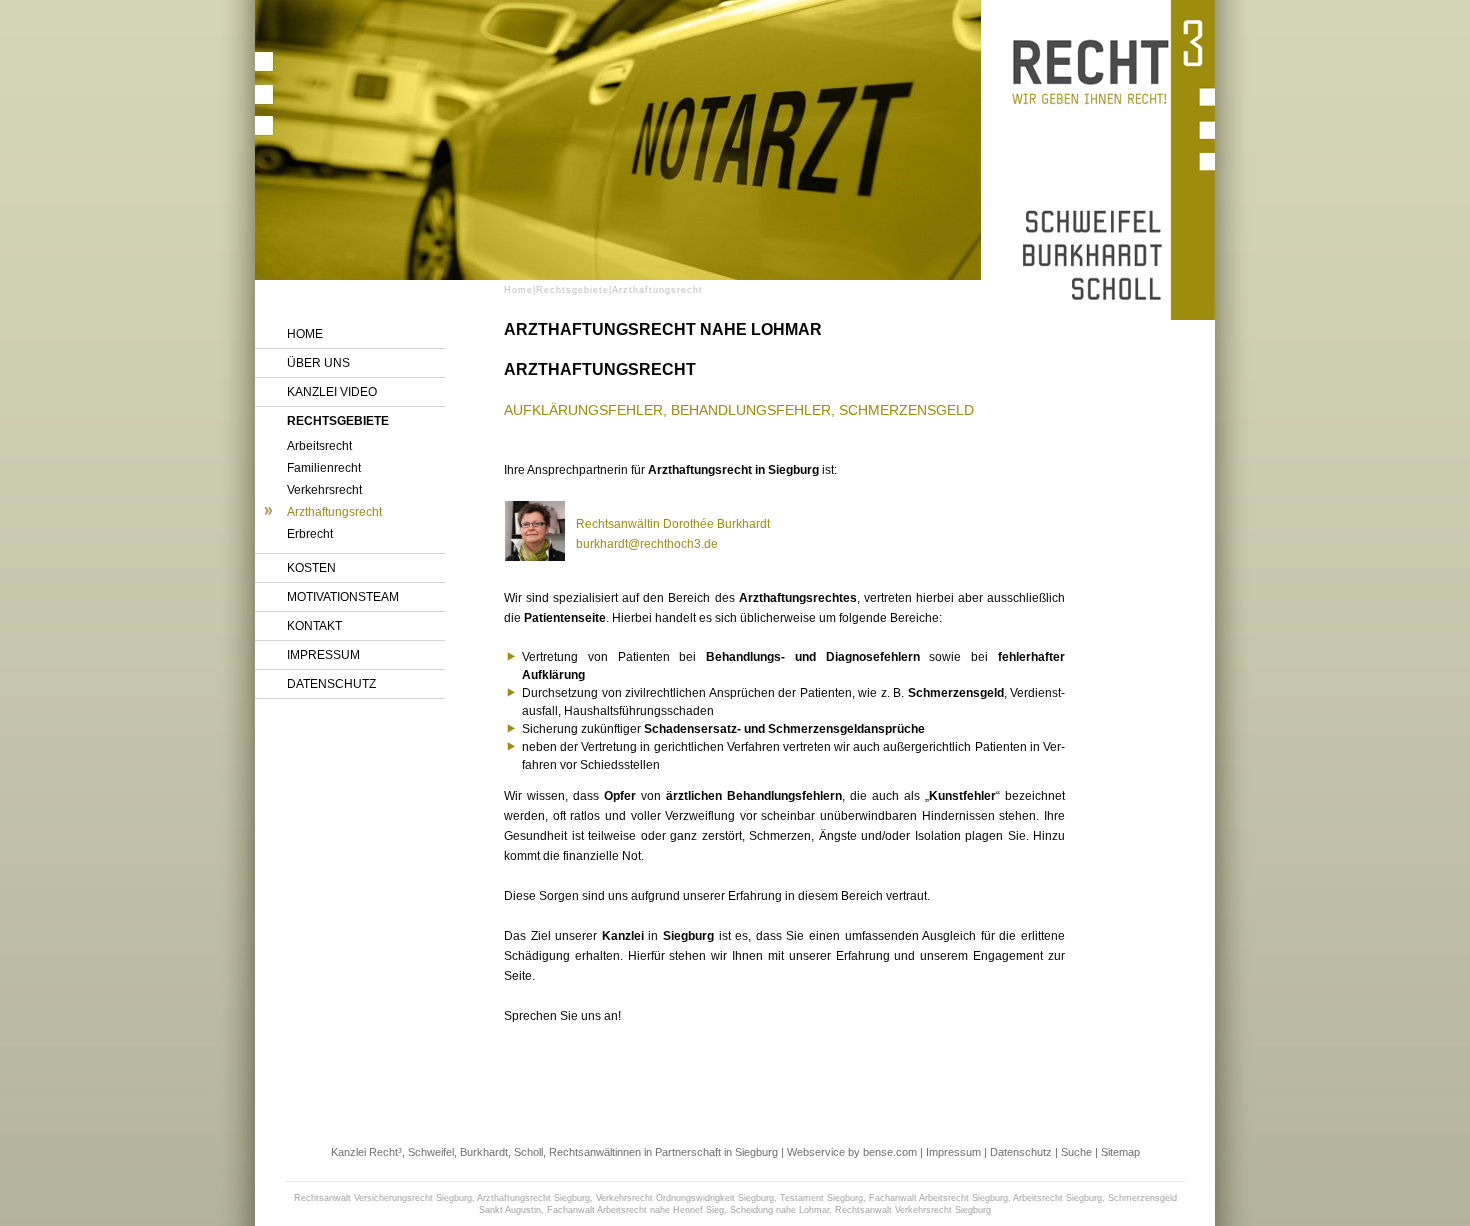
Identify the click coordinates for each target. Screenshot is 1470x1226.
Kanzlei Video (332, 392)
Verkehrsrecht (324, 490)
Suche (1076, 1152)
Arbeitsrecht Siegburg (1057, 1198)
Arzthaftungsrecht (334, 512)
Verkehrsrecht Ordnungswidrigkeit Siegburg (685, 1198)
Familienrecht (324, 468)
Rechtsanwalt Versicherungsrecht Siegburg (383, 1198)
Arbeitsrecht (319, 446)
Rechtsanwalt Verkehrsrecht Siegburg (913, 1210)
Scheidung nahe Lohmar (779, 1210)
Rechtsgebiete (338, 421)
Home (305, 334)
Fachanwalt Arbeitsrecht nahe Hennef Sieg (635, 1210)
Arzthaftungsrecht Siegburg (533, 1198)
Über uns (318, 363)
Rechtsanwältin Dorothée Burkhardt (673, 524)
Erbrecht (310, 534)
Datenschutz (331, 684)
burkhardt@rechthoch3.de (647, 544)
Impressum (323, 655)
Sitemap (1120, 1152)
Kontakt (314, 626)
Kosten (311, 568)
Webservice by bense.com (852, 1152)
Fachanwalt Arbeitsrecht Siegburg (938, 1198)
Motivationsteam (343, 597)
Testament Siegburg (821, 1198)
